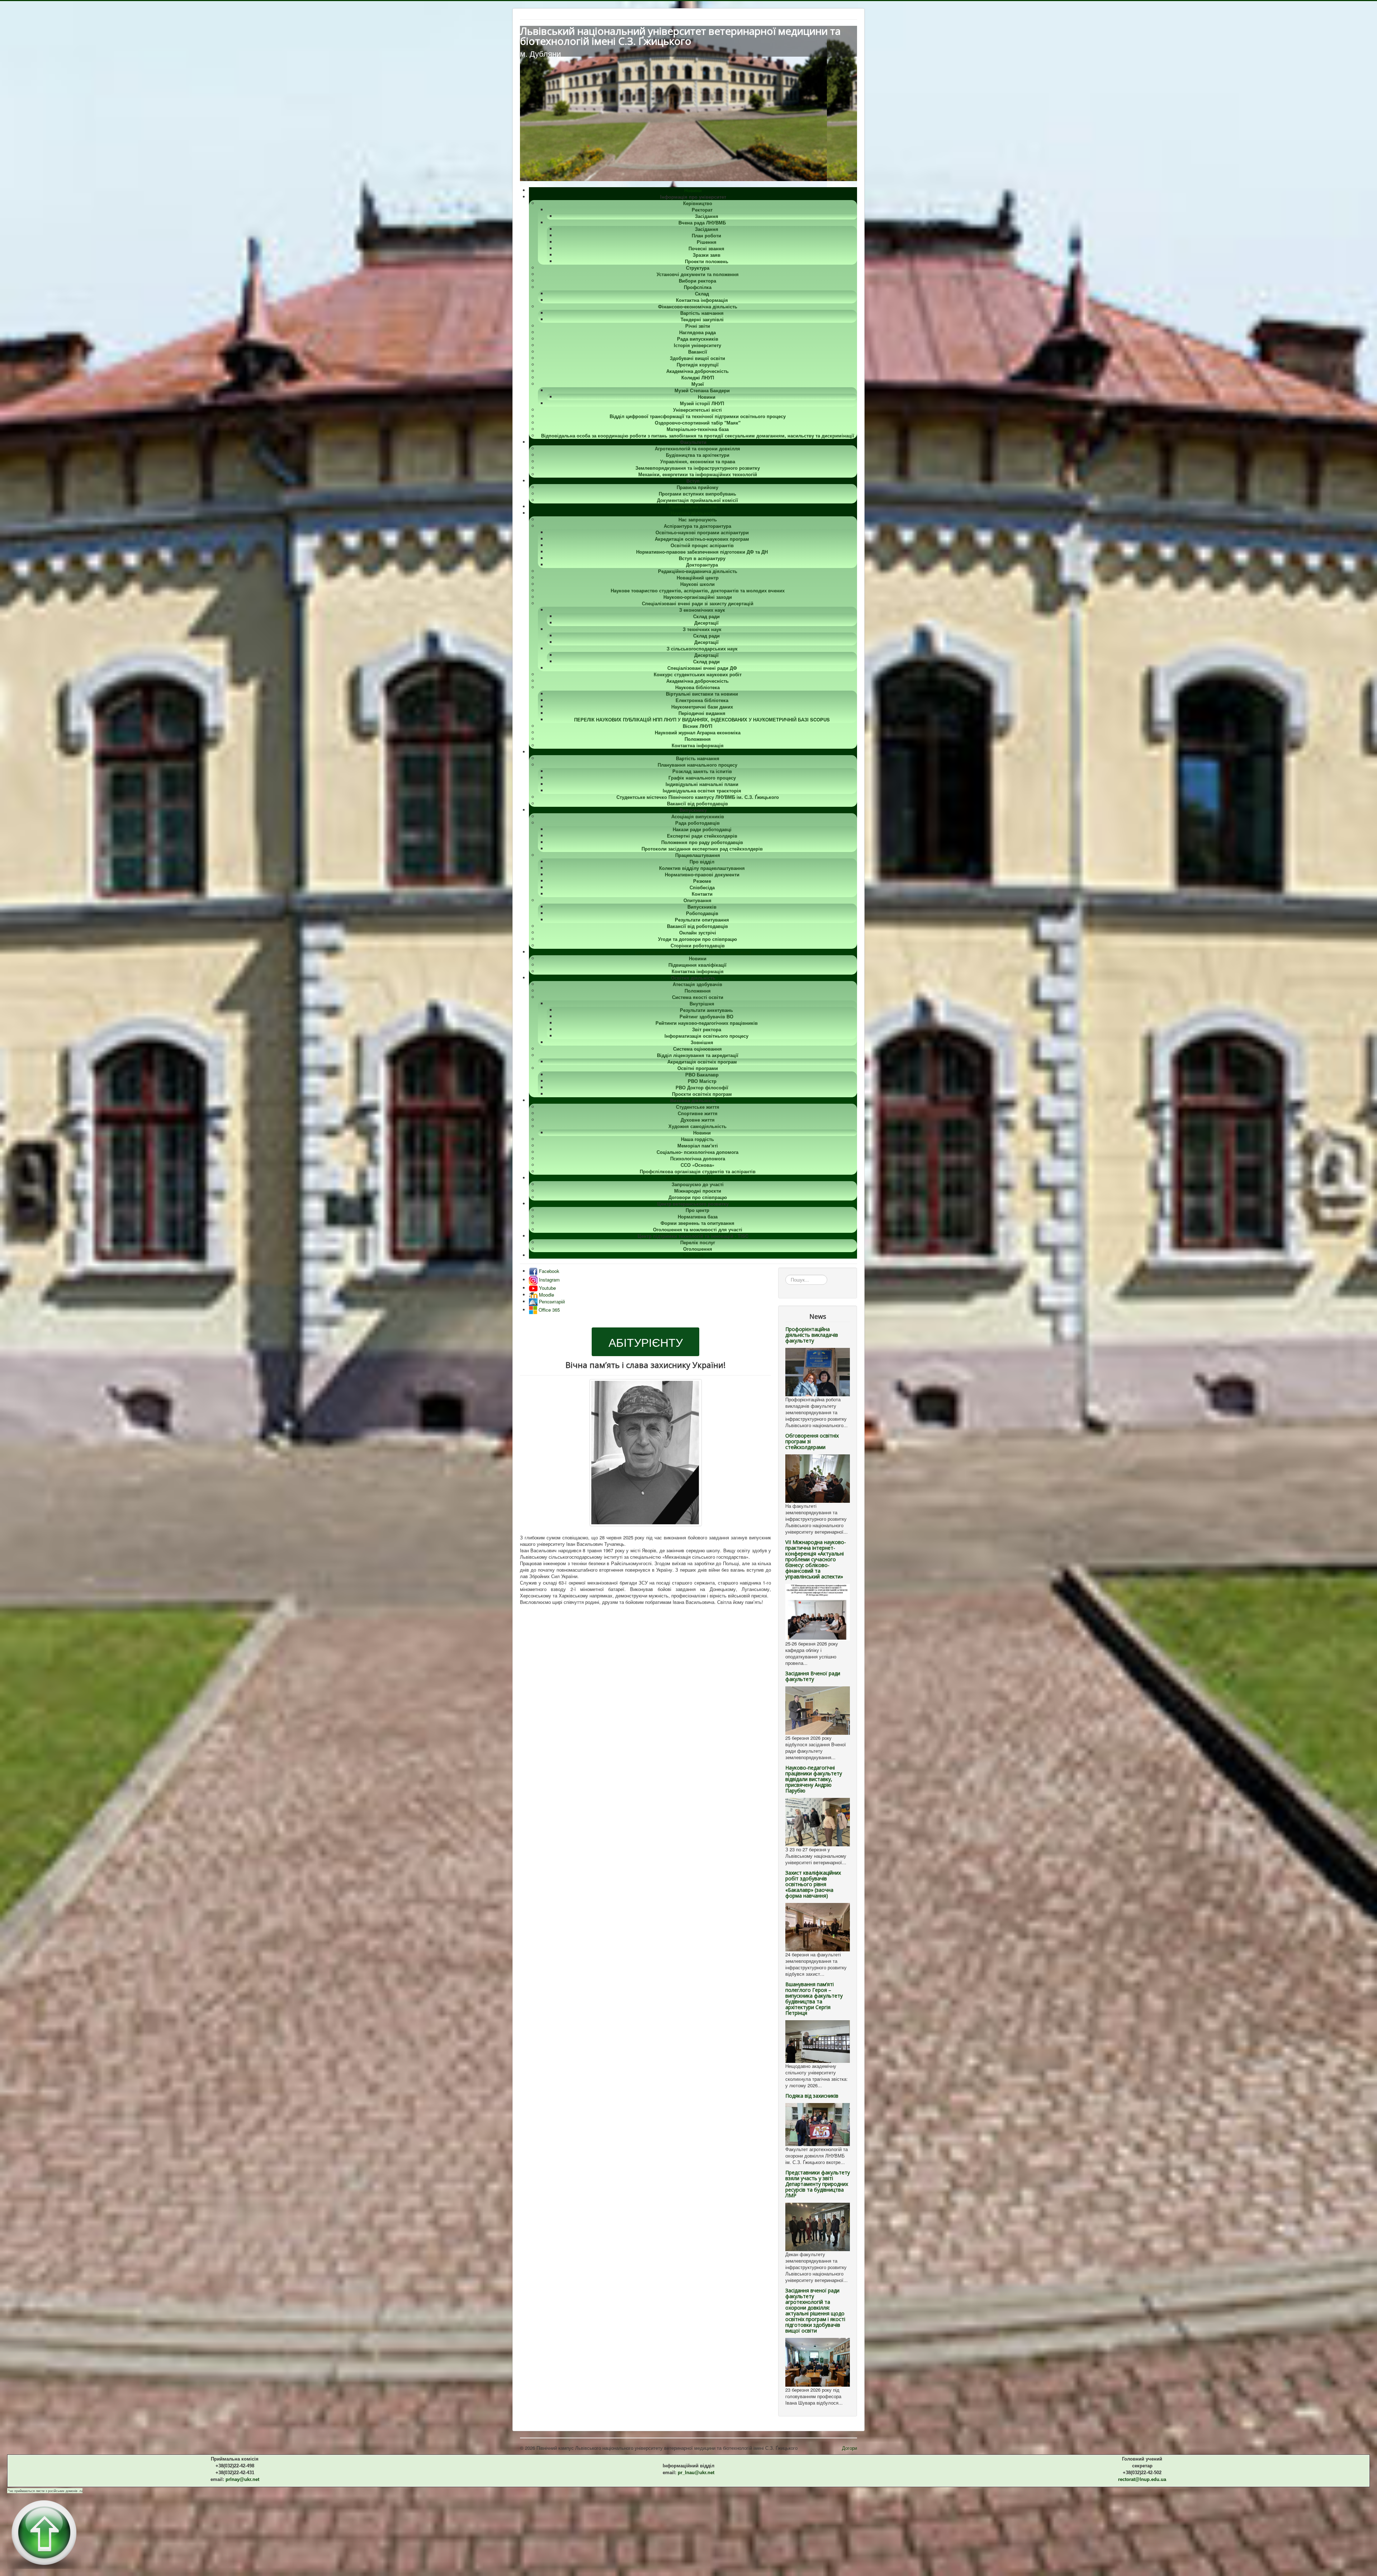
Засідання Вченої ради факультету (813, 1676)
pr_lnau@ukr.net (696, 2473)
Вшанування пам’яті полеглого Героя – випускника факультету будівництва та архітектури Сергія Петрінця (814, 1999)
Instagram (549, 1280)
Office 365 (548, 1310)
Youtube (547, 1288)
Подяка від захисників (812, 2096)
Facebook (548, 1271)
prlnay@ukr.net (242, 2479)
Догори (850, 2448)
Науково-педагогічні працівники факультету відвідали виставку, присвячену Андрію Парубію (814, 1779)
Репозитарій (551, 1301)
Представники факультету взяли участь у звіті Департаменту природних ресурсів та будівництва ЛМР (818, 2184)
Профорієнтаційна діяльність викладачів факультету (812, 1335)
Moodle (546, 1295)
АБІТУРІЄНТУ (646, 1342)
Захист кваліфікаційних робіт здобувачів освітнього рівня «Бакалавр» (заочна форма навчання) (813, 1884)
